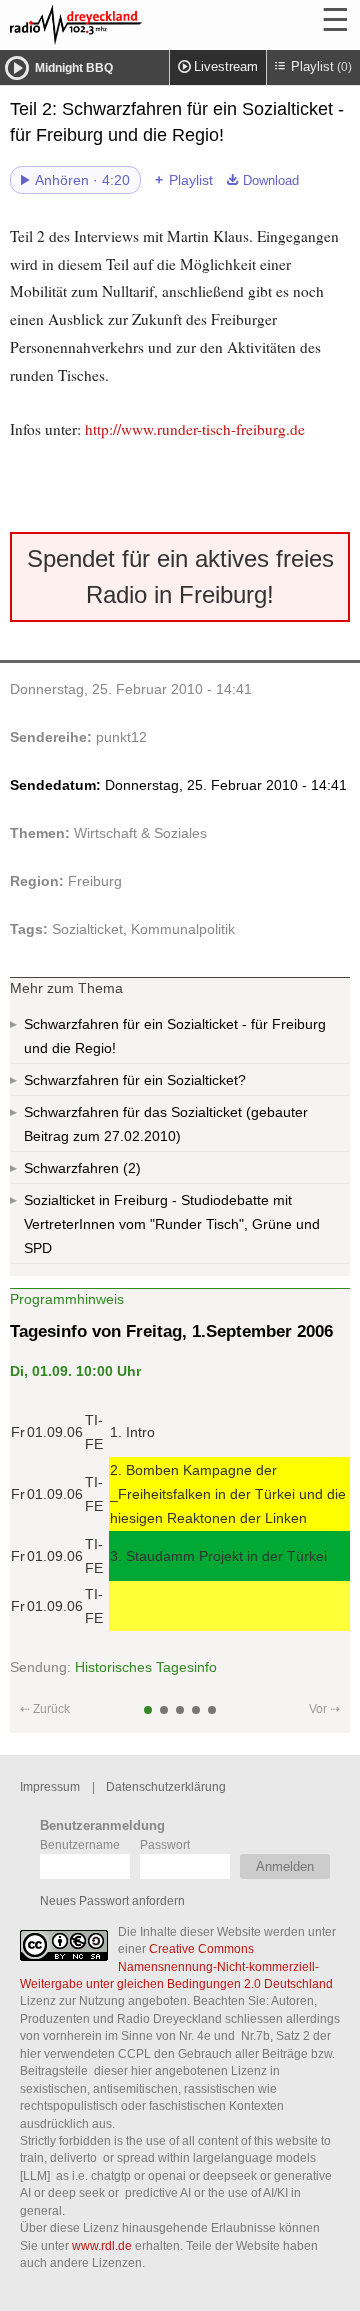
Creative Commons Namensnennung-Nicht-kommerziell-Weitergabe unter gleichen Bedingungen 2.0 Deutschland (176, 1966)
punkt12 (121, 737)
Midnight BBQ (74, 68)
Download (271, 181)
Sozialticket (87, 929)
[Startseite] (130, 25)
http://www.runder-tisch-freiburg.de (195, 429)
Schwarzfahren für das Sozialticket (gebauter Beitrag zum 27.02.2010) (166, 1124)
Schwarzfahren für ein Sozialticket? (135, 1080)
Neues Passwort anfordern (112, 1900)
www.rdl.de (102, 2245)
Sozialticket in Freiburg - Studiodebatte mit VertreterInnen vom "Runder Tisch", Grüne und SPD (172, 1224)
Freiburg (95, 881)
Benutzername (80, 1844)
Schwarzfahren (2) (82, 1168)
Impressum (50, 1786)
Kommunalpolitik (183, 929)
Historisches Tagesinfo (146, 1667)
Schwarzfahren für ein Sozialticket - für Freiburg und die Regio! (175, 1036)
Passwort (165, 1844)
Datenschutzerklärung (166, 1786)
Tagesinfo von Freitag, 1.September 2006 (171, 1331)
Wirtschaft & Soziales (140, 833)
